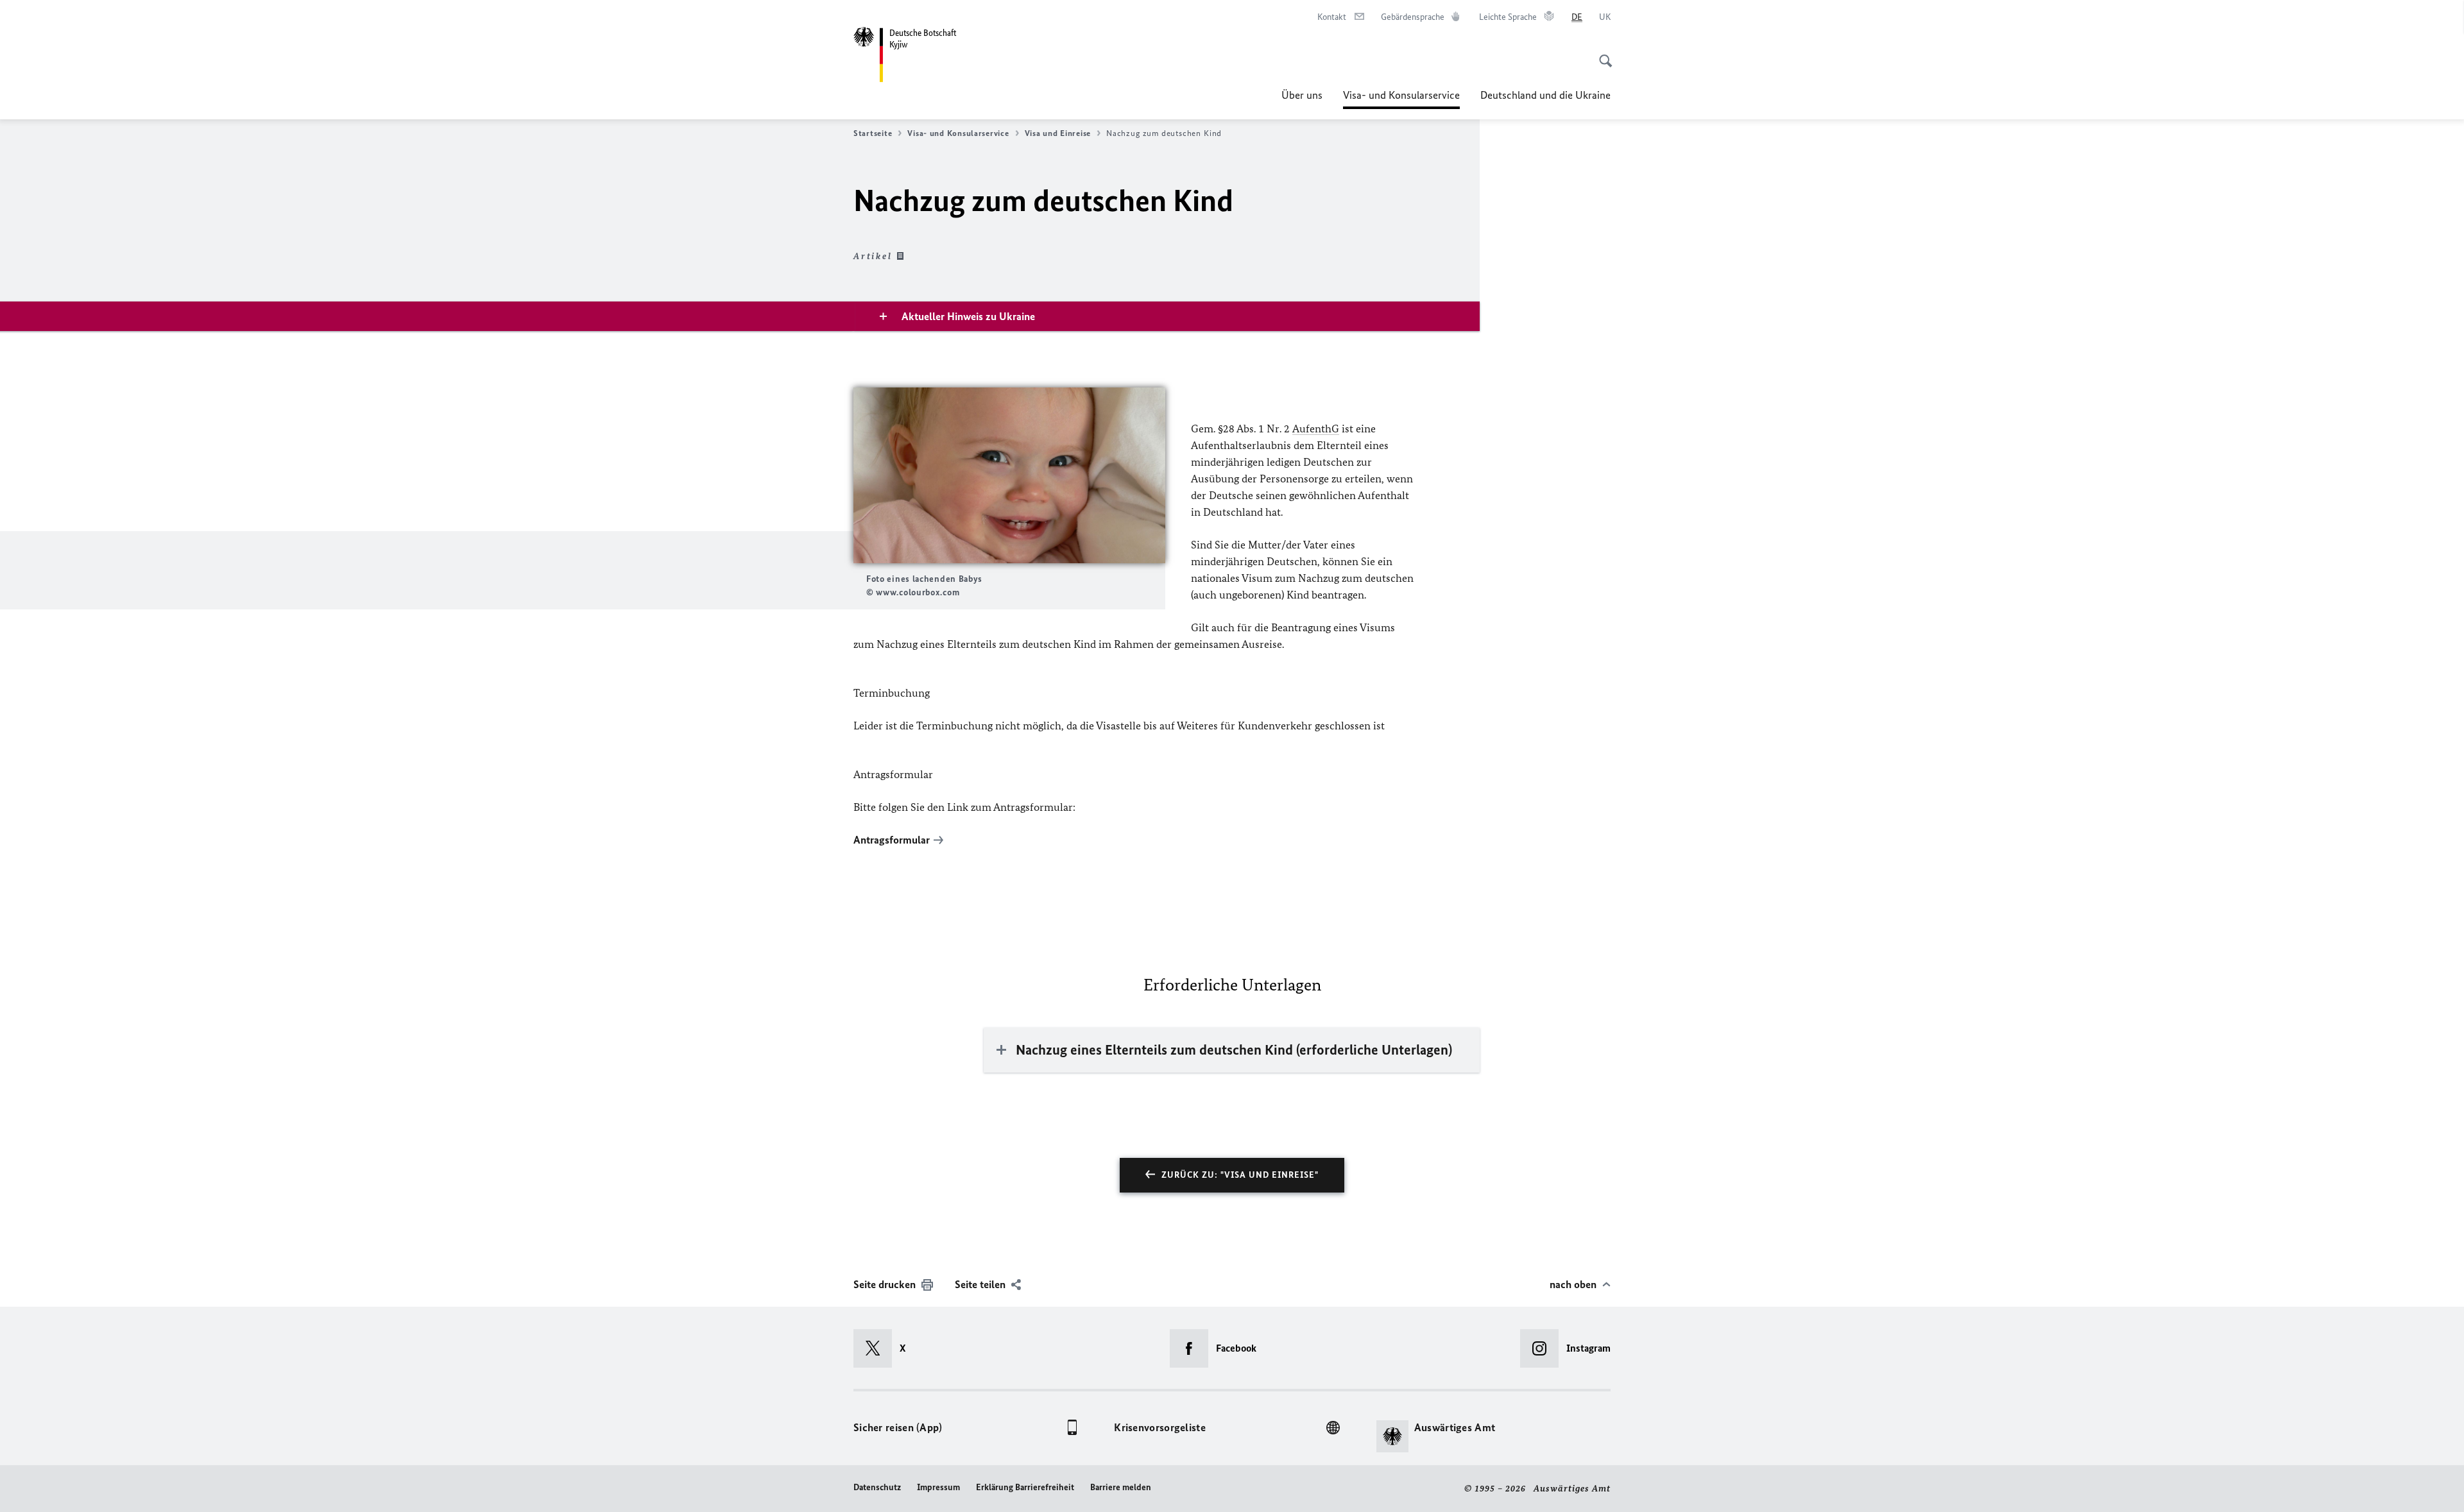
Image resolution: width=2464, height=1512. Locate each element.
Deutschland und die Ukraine (1545, 95)
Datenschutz (877, 1487)
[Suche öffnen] (1602, 54)
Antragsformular (892, 840)
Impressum (938, 1487)
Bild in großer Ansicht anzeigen (1009, 476)
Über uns (1302, 95)
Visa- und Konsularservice (1401, 99)
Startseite (873, 133)
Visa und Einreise (1058, 133)
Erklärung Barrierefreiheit (1025, 1487)
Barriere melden (1121, 1487)
